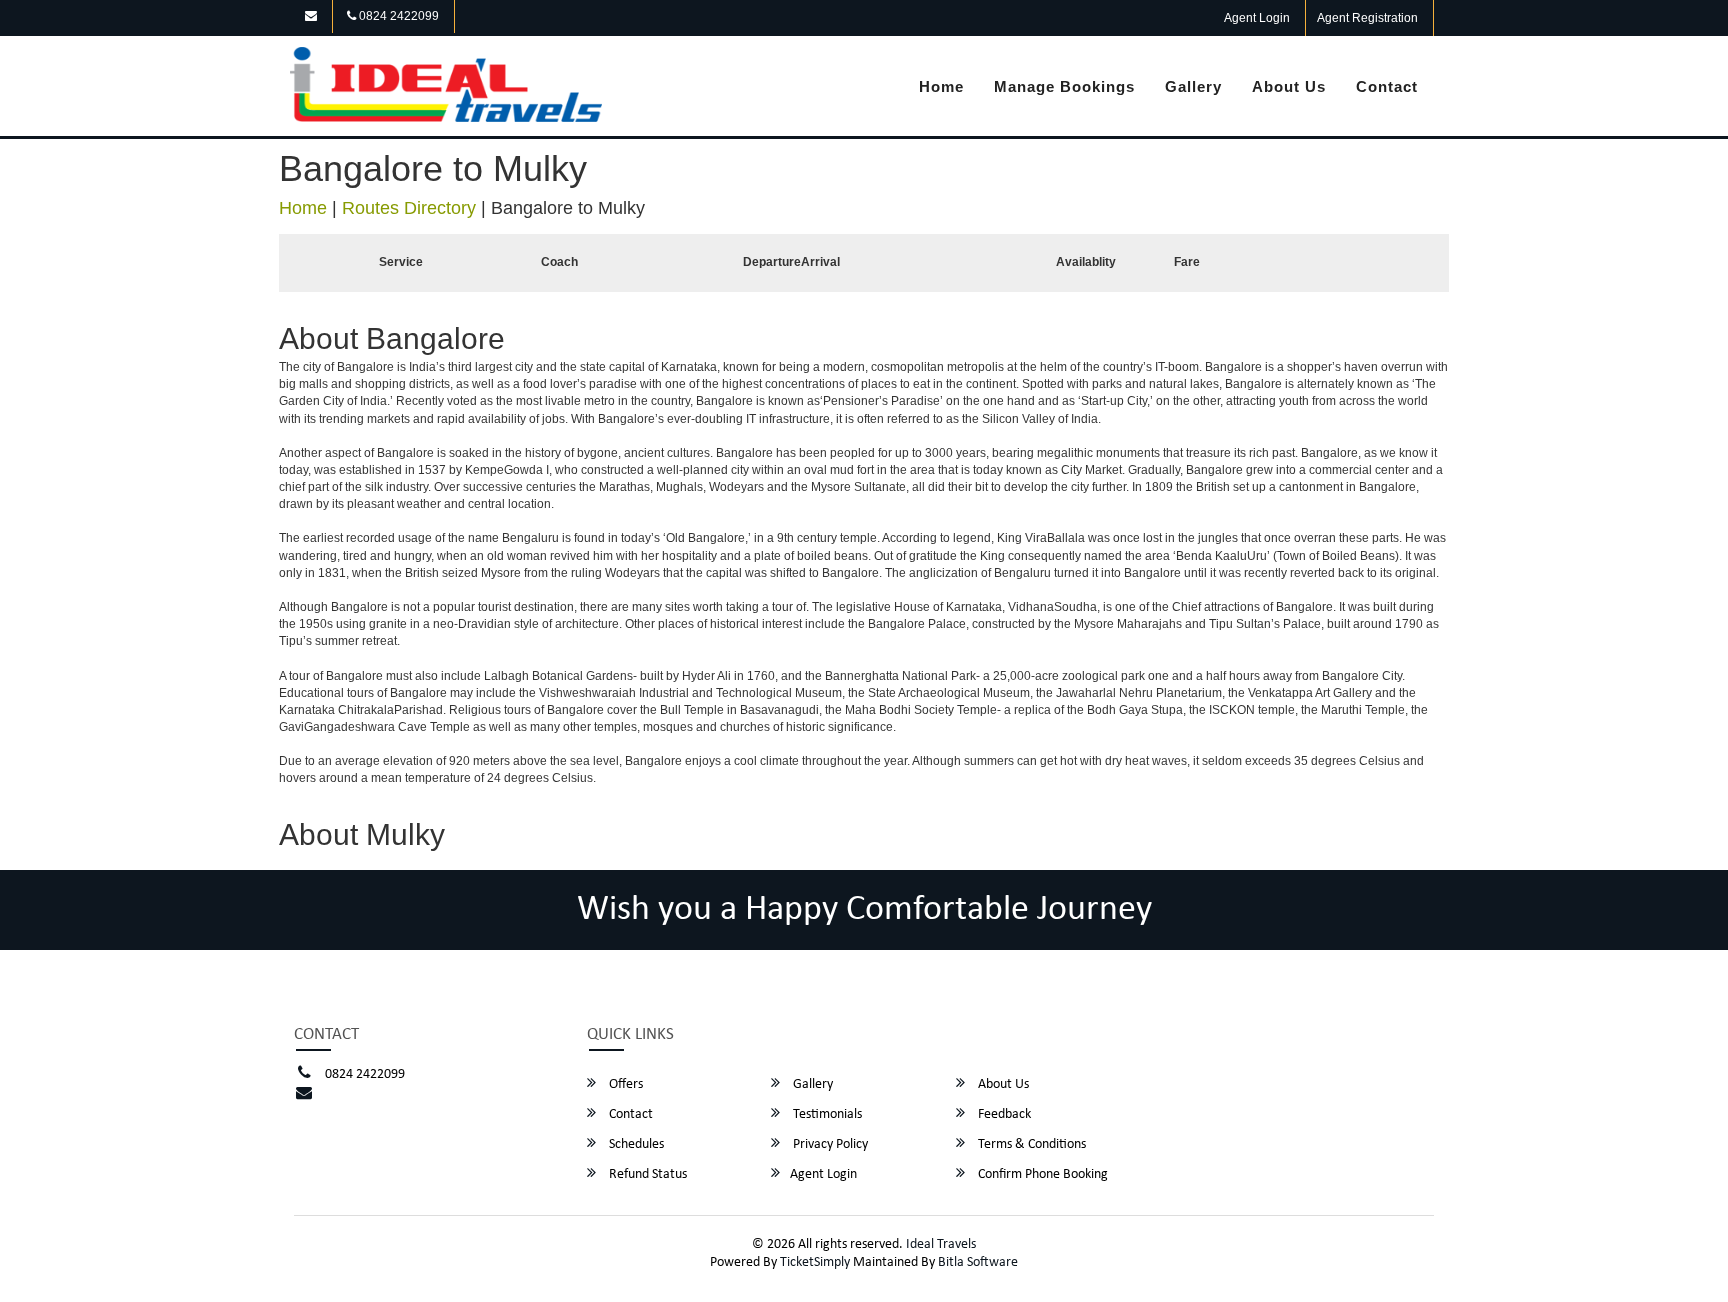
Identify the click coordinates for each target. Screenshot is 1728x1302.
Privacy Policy (829, 1144)
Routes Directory (409, 208)
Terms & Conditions (1030, 1144)
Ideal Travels (941, 1244)
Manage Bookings (1064, 86)
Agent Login (1257, 18)
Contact (1387, 86)
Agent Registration (1367, 18)
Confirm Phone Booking (1041, 1174)
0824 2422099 (397, 16)
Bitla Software (978, 1262)
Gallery (1193, 86)
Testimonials (826, 1114)
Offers (624, 1084)
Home (941, 86)
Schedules (635, 1144)
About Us (1289, 86)
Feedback (1003, 1114)
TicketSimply (815, 1262)
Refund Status (646, 1174)
